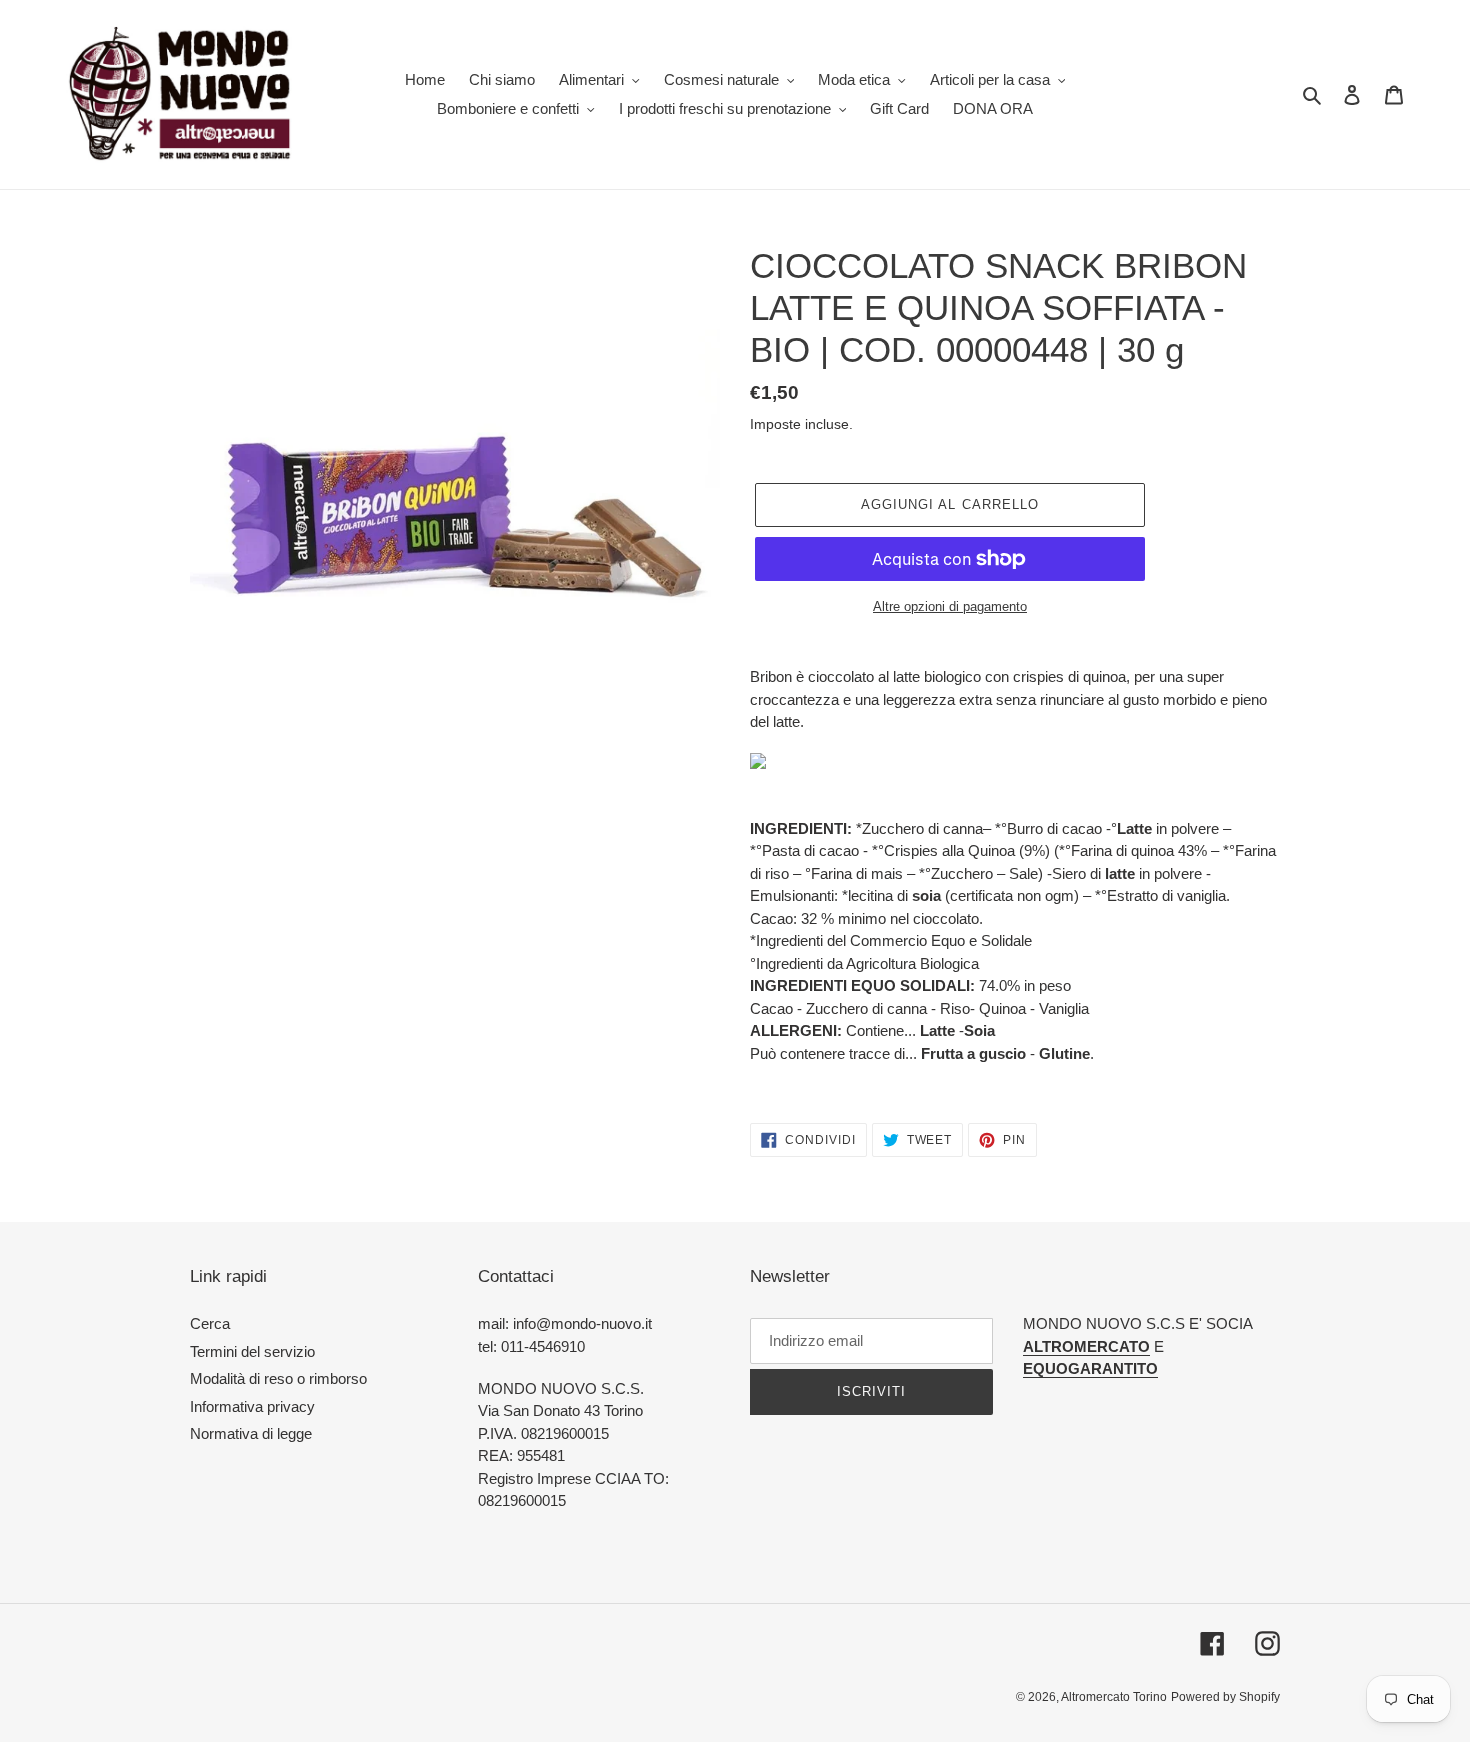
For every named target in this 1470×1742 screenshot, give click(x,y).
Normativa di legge (251, 1433)
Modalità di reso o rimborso (278, 1378)
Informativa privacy (252, 1406)
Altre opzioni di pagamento (950, 606)
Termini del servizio (252, 1351)
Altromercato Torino (1114, 1697)
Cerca (210, 1323)
